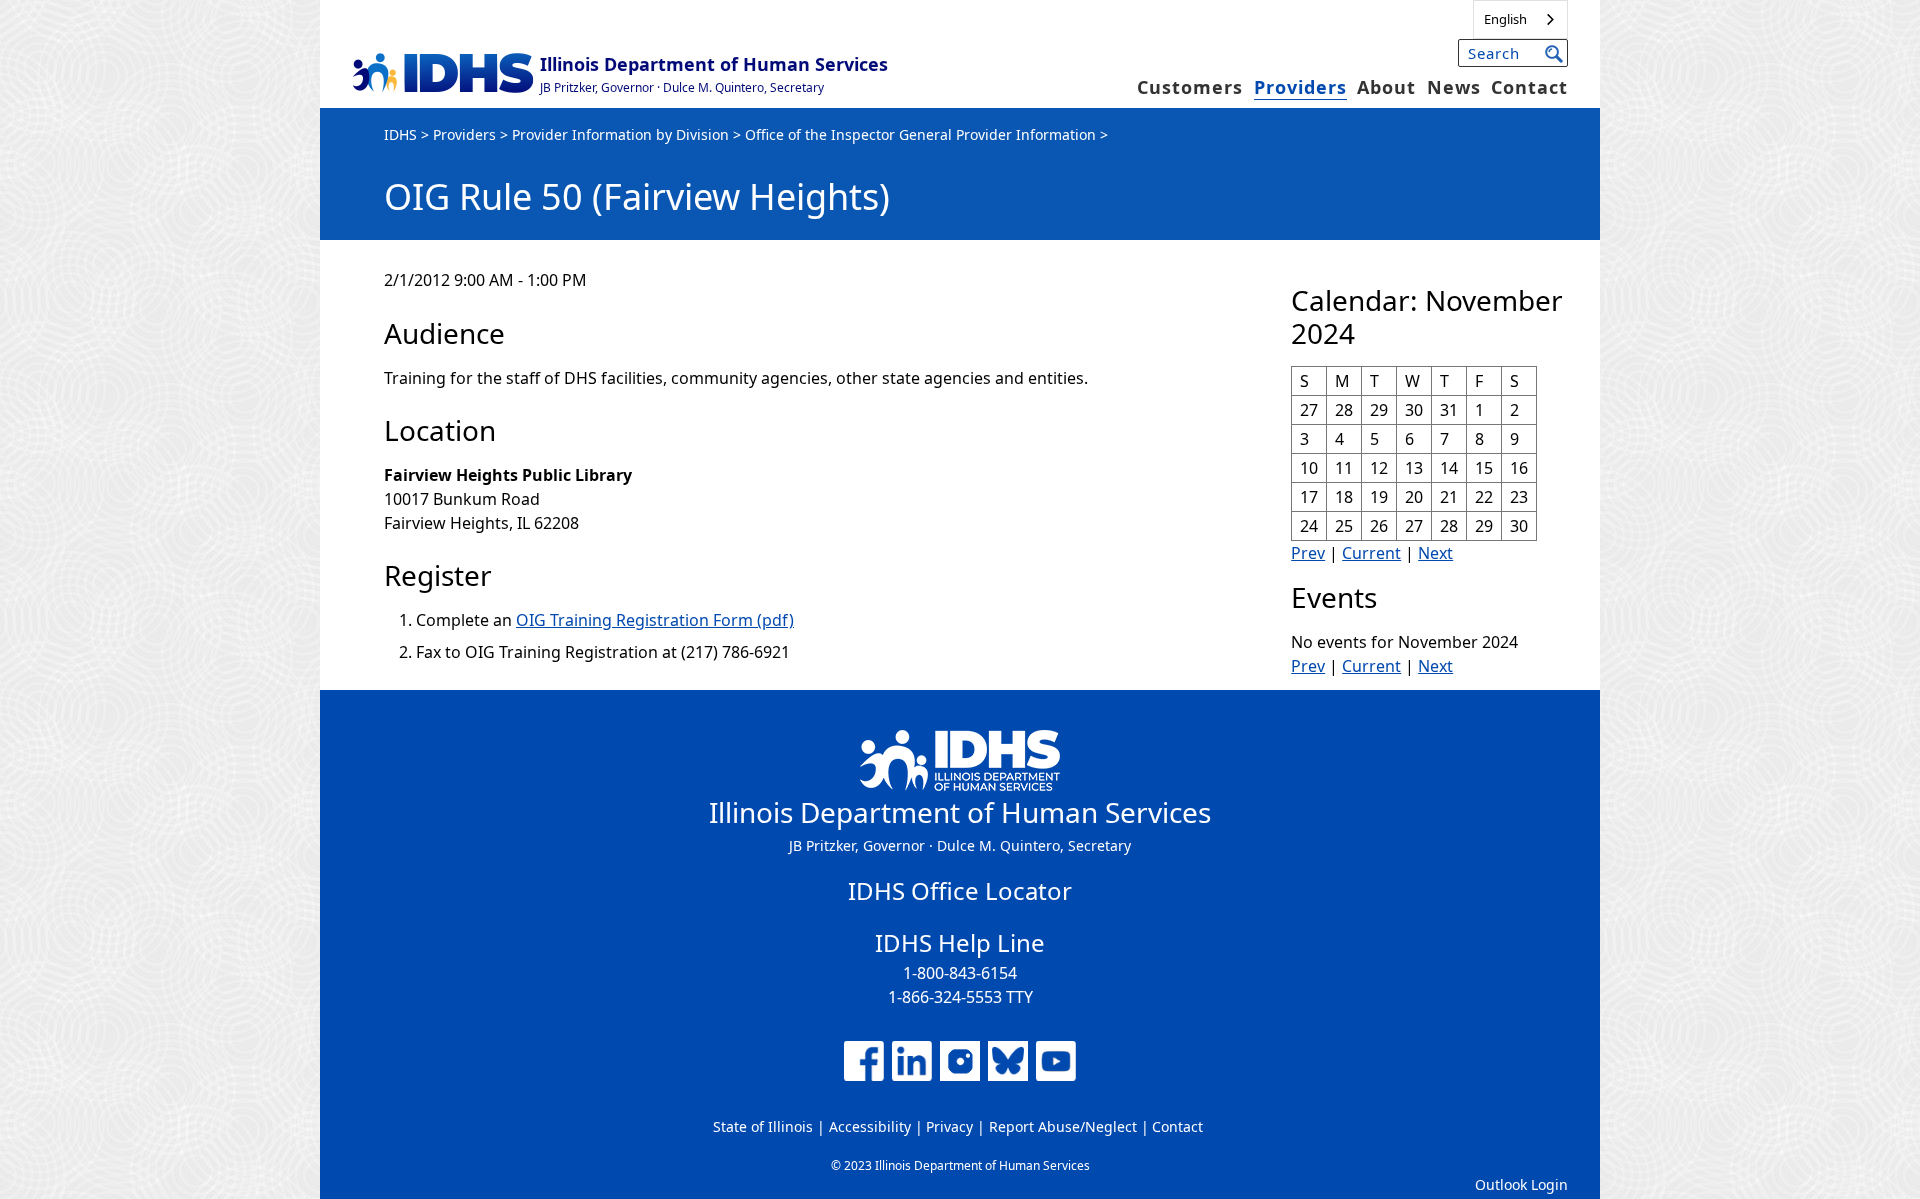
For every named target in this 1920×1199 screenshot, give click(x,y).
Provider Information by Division (620, 134)
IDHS (400, 134)
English (1505, 19)
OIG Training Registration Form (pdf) (655, 620)
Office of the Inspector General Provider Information (920, 134)
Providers (1300, 87)
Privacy (949, 1126)
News (1454, 87)
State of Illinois (763, 1126)
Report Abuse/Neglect (1063, 1126)
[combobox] (1520, 19)
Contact (1529, 87)
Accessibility (870, 1126)
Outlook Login (1521, 1184)
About (1386, 87)
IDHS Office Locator (960, 890)
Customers (1190, 87)
